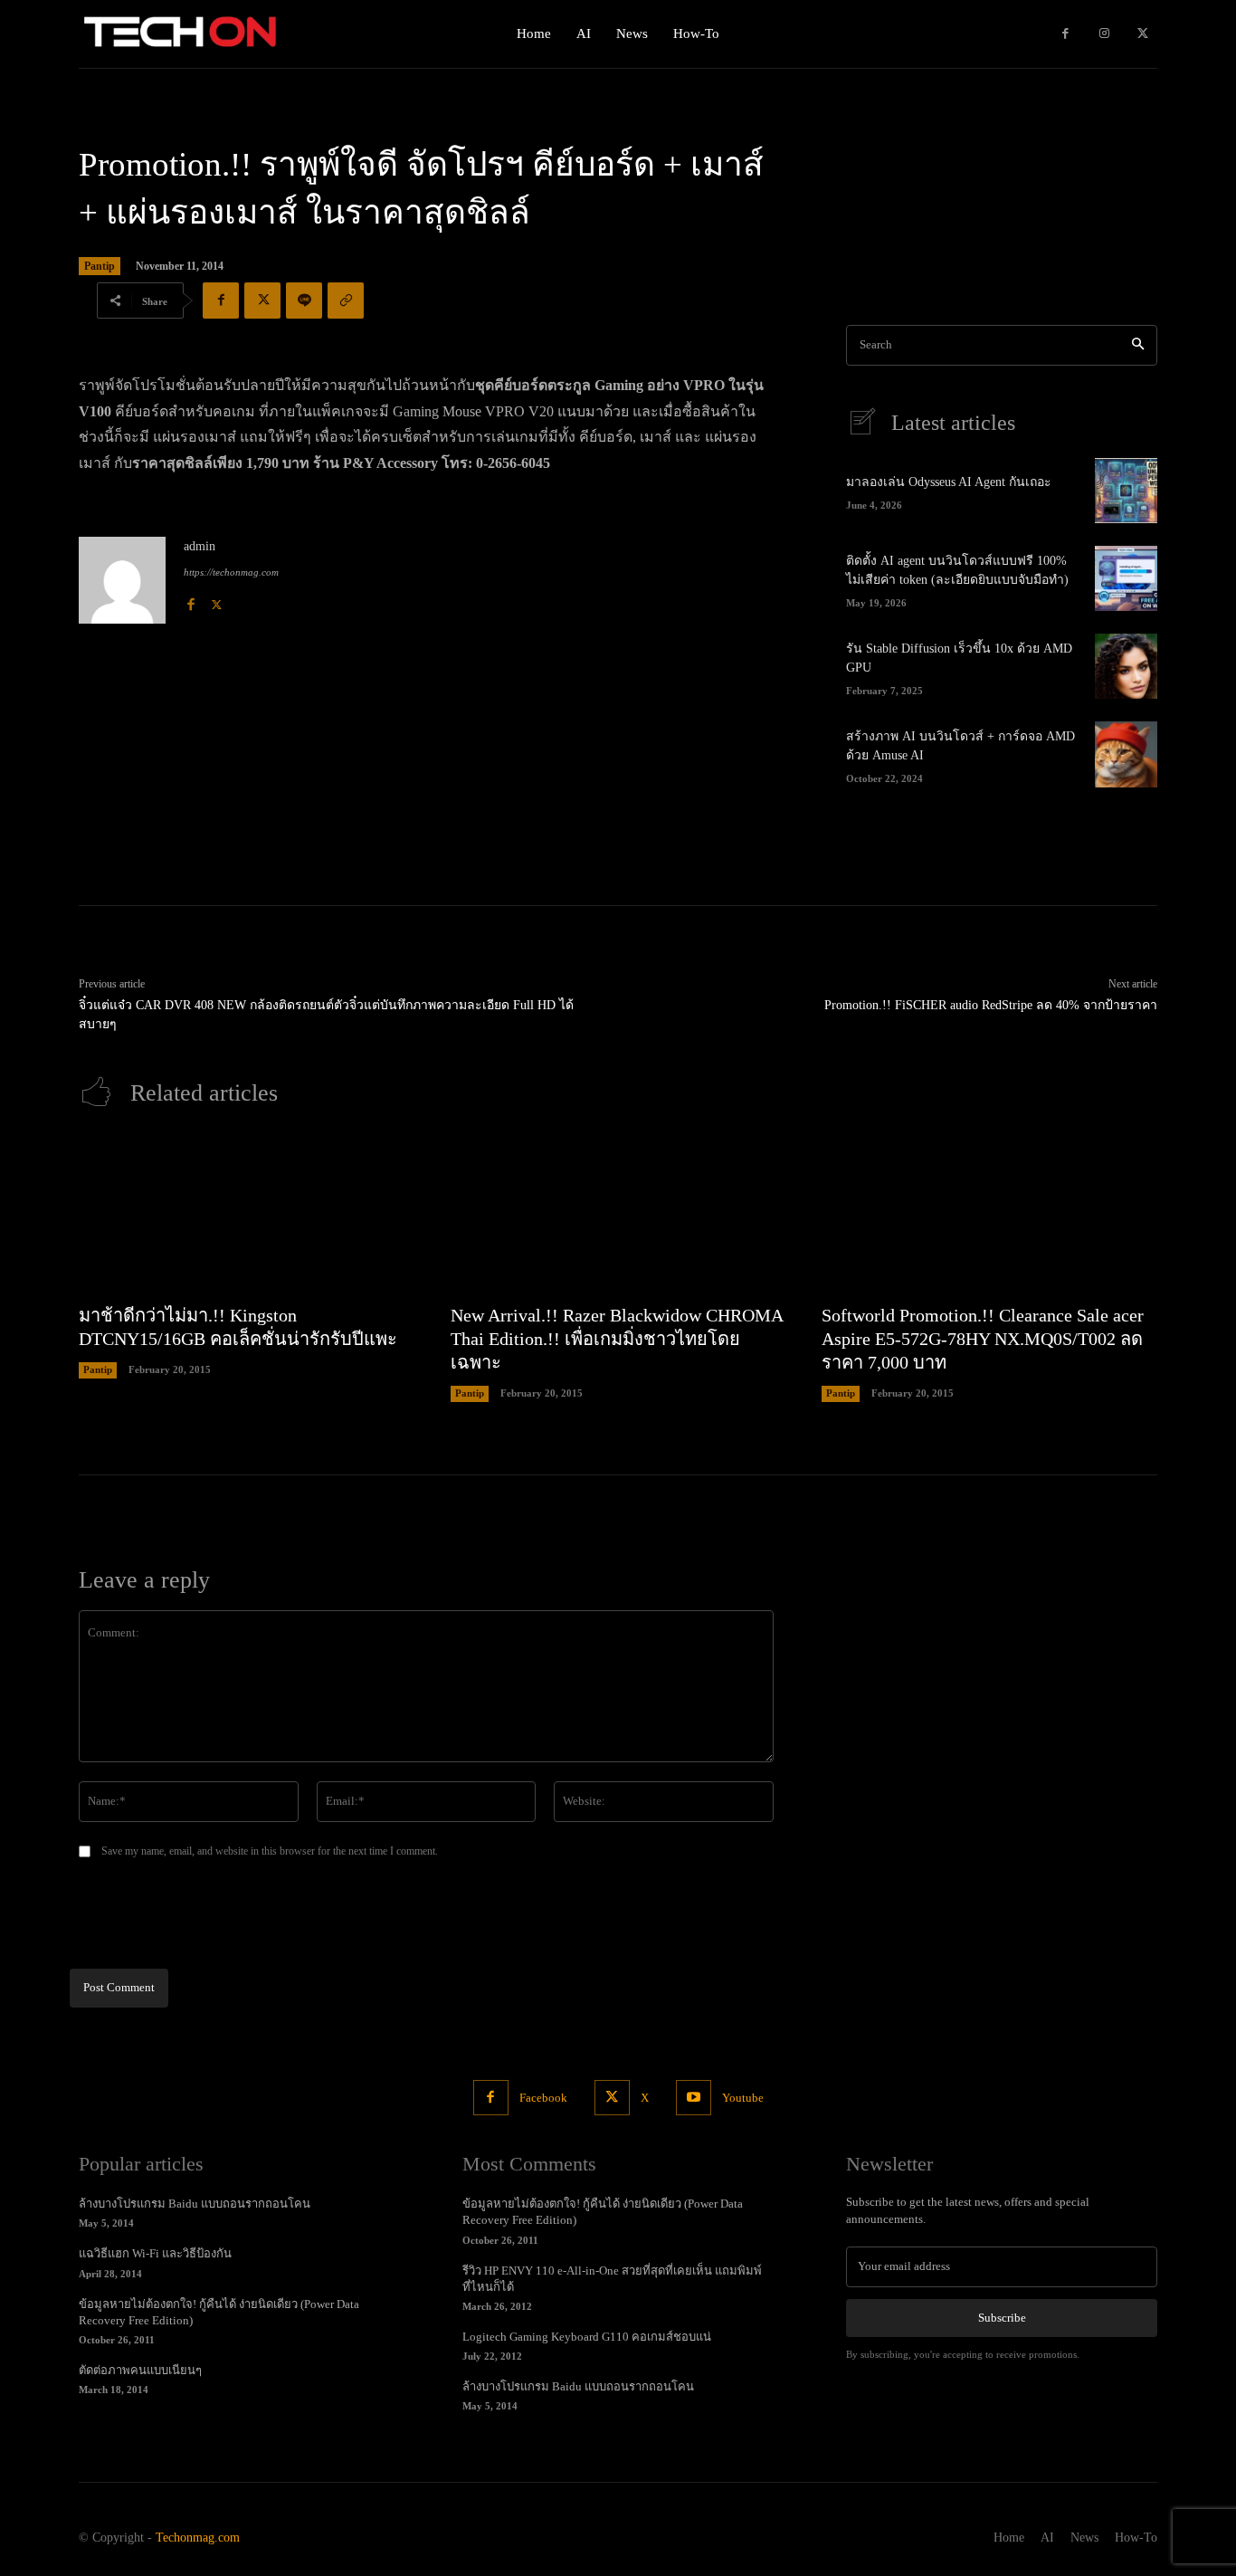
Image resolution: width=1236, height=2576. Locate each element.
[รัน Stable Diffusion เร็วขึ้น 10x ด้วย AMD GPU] (1126, 666)
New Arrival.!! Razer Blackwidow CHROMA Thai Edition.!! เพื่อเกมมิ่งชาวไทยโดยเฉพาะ (617, 1339)
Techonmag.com (198, 2538)
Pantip (100, 266)
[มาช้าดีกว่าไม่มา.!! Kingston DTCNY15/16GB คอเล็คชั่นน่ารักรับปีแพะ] (247, 1215)
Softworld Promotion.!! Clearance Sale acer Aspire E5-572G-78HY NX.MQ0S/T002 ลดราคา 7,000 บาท (983, 1339)
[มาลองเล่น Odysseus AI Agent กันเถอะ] (1126, 491)
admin (200, 546)
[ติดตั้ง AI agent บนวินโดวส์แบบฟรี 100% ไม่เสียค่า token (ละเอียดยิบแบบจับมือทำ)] (1126, 578)
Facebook (543, 2098)
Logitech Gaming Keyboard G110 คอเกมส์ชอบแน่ (587, 2337)
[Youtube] (694, 2098)
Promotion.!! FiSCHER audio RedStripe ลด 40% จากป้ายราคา (991, 1005)
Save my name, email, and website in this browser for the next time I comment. (270, 1851)
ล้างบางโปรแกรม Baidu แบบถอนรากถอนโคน (195, 2204)
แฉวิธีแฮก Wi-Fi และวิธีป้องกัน (155, 2253)
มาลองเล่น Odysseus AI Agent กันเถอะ (949, 482)
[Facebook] (1065, 34)
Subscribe (1002, 2318)
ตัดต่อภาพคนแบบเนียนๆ (140, 2370)
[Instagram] (1104, 34)
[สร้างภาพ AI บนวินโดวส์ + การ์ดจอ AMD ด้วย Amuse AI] (1126, 754)
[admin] (122, 580)
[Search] (1138, 345)
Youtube (743, 2098)
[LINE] (304, 301)
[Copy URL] (346, 301)
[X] (1142, 34)
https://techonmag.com (231, 572)
